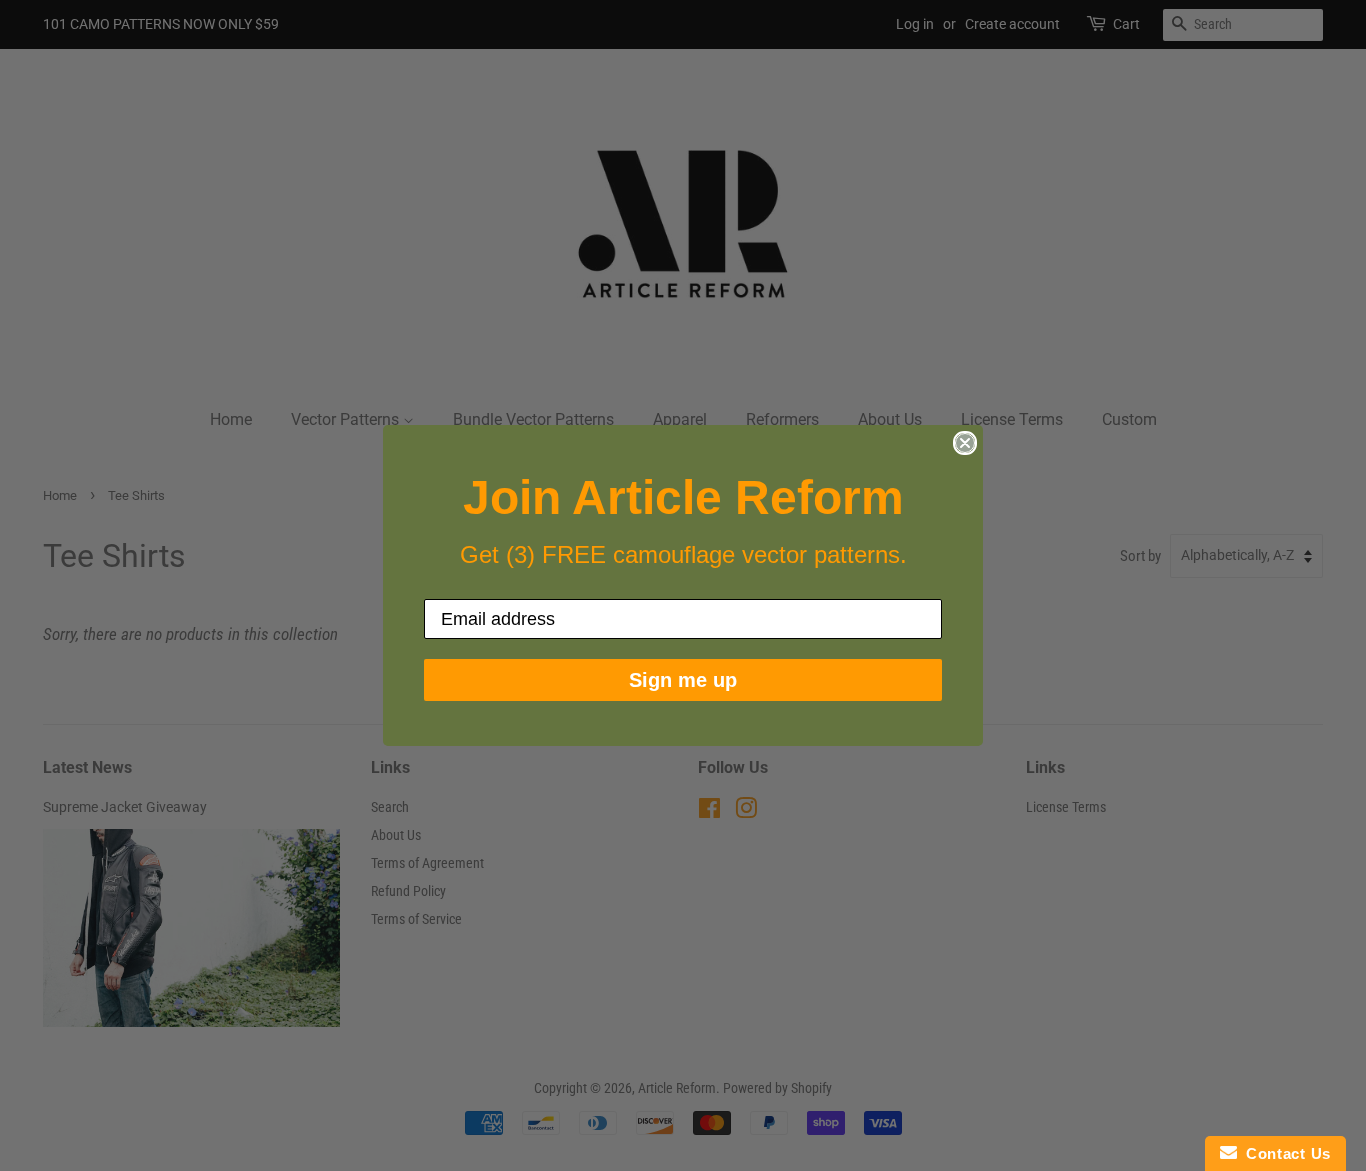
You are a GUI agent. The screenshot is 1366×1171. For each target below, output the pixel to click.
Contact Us (1284, 1153)
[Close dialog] (965, 443)
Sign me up (683, 680)
